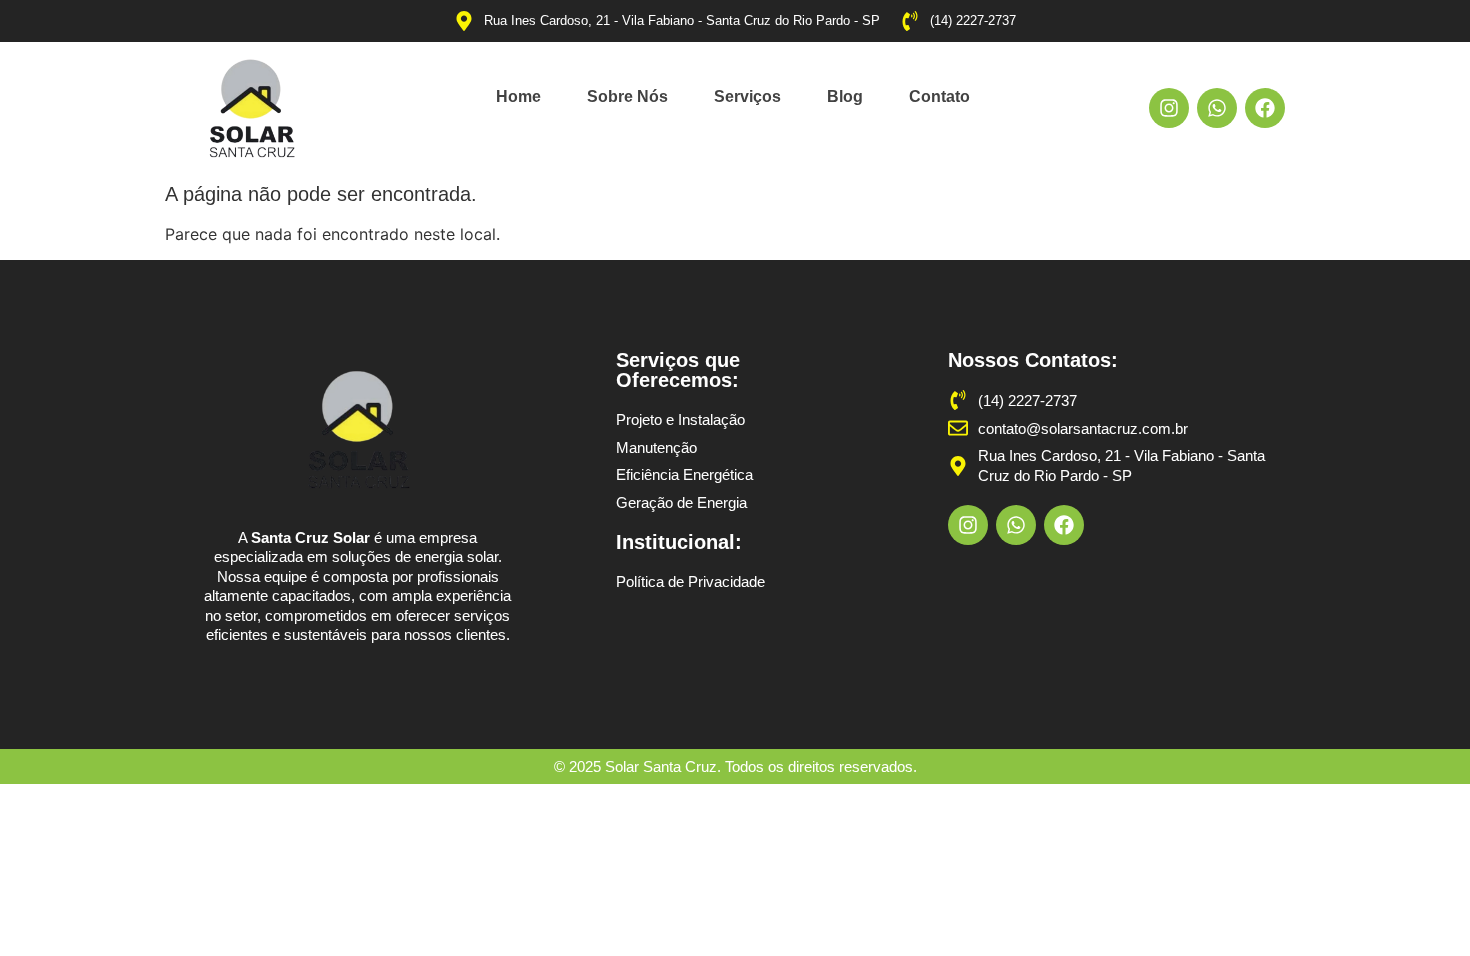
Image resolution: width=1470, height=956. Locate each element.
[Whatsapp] (1217, 108)
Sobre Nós (627, 96)
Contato (939, 96)
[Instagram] (1169, 108)
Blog (845, 96)
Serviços (747, 96)
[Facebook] (1265, 108)
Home (518, 96)
